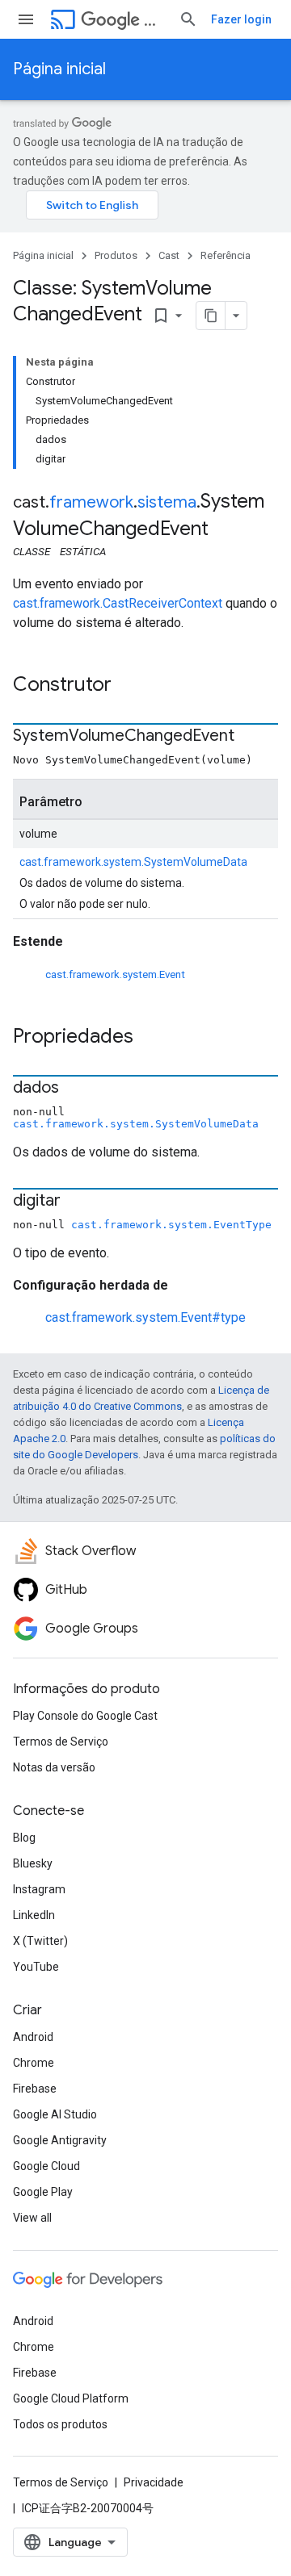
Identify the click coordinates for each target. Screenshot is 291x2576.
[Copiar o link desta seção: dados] (75, 1089)
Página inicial (59, 69)
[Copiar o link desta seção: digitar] (77, 1202)
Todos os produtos (60, 2424)
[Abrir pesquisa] (188, 19)
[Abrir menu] (26, 19)
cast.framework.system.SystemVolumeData (133, 862)
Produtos (116, 255)
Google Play (43, 2192)
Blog (24, 1838)
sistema (167, 502)
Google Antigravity (60, 2140)
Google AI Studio (55, 2114)
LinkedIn (34, 1915)
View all (32, 2218)
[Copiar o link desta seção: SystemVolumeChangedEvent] (251, 737)
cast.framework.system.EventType (171, 1225)
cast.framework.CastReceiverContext (118, 603)
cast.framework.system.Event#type (145, 1317)
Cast (155, 20)
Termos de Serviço (61, 1742)
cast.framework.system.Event (115, 974)
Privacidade (154, 2482)
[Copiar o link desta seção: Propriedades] (150, 1038)
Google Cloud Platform (71, 2398)
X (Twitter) (40, 1941)
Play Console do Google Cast (85, 1716)
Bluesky (33, 1863)
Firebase (35, 2089)
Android (33, 2037)
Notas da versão (54, 1767)
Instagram (39, 1889)
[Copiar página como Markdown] (211, 316)
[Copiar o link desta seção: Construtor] (128, 686)
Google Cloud (46, 2166)
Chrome (34, 2063)
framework (91, 502)
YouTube (36, 1967)
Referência (226, 255)
